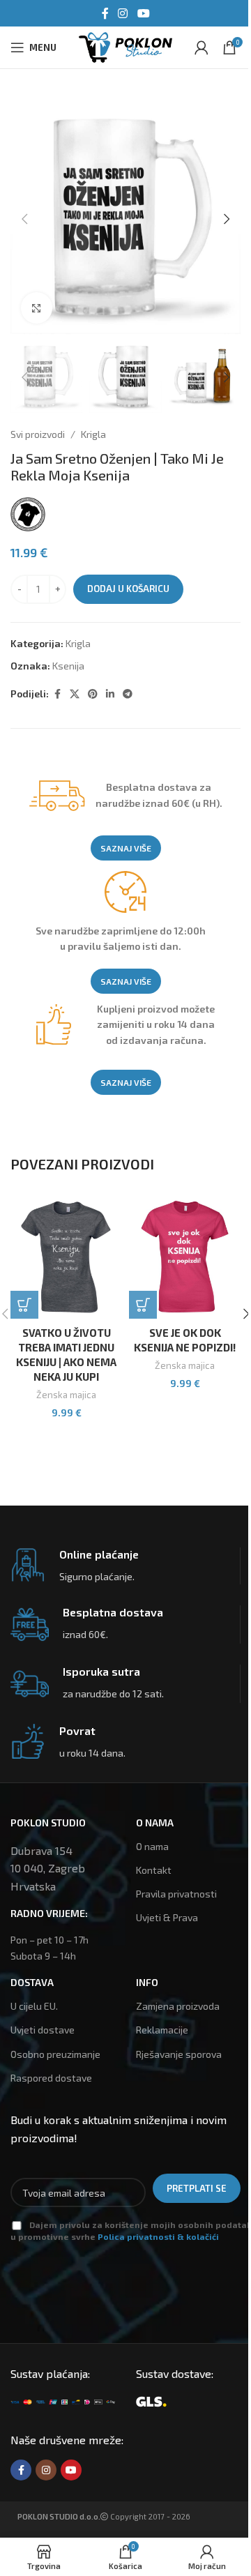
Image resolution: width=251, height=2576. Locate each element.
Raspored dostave (51, 2078)
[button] (24, 219)
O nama (152, 1846)
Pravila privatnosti (176, 1894)
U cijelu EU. (34, 2006)
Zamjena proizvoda (178, 2006)
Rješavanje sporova (179, 2054)
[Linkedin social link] (110, 694)
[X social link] (75, 694)
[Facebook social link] (105, 13)
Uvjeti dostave (43, 2030)
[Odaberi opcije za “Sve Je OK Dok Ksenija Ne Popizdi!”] (143, 1305)
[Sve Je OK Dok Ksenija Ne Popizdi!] (185, 1257)
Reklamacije (162, 2030)
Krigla (93, 434)
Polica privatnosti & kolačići (158, 2236)
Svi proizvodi (38, 434)
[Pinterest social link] (93, 694)
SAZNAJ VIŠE (126, 848)
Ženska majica (66, 1395)
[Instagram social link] (123, 13)
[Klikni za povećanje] (37, 308)
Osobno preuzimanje (55, 2054)
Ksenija (68, 666)
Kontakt (154, 1870)
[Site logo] (125, 46)
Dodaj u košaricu (128, 589)
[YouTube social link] (143, 13)
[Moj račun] (201, 47)
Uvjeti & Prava (167, 1917)
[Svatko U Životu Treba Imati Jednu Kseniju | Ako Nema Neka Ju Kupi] (66, 1257)
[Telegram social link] (128, 694)
